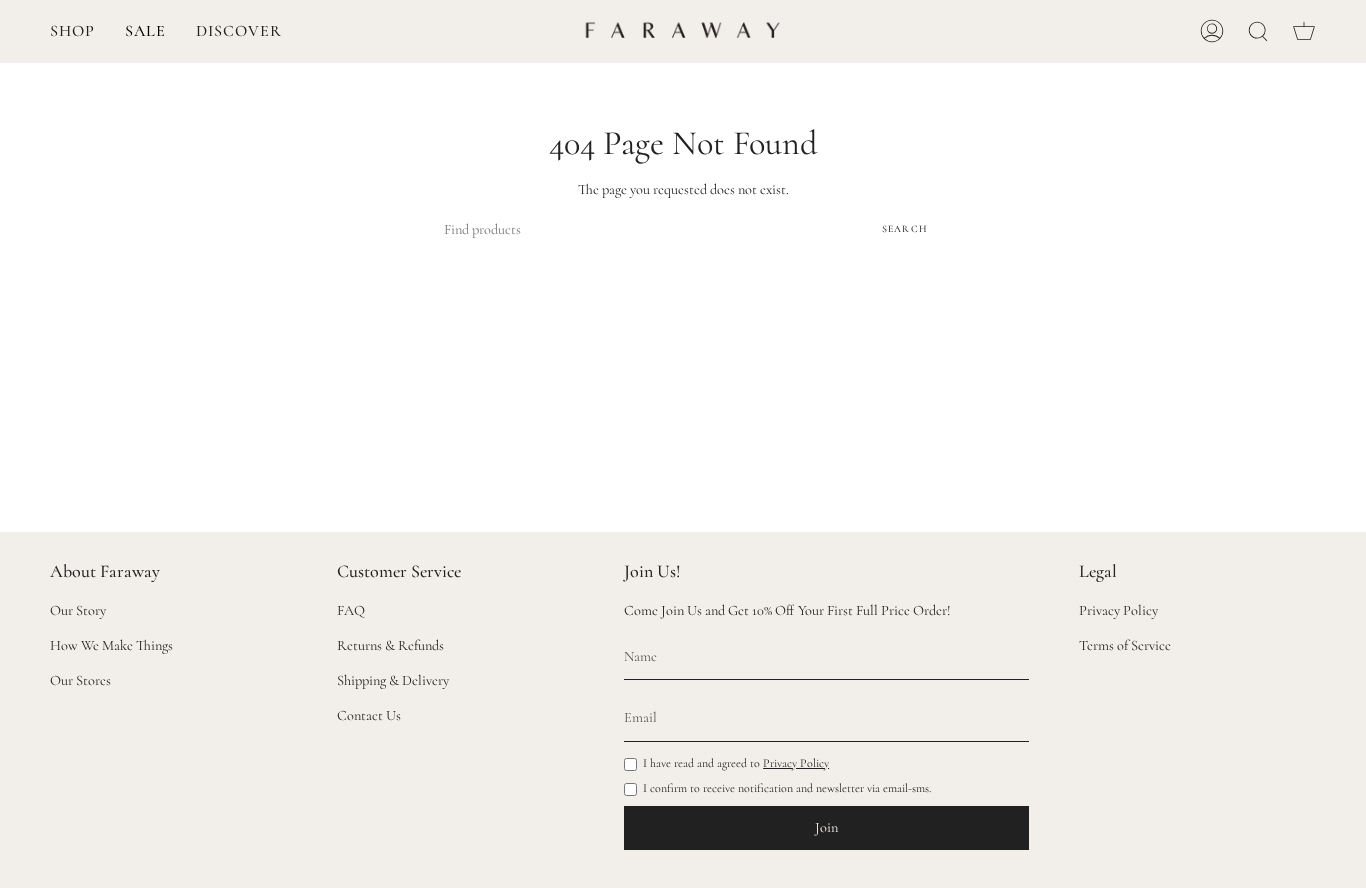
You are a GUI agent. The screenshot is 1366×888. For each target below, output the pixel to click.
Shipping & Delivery (393, 680)
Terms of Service (1125, 645)
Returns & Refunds (390, 645)
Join (826, 827)
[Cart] (1304, 31)
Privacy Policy (796, 763)
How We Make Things (111, 645)
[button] (72, 31)
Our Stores (80, 680)
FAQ (351, 610)
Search (905, 229)
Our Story (78, 610)
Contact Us (369, 715)
